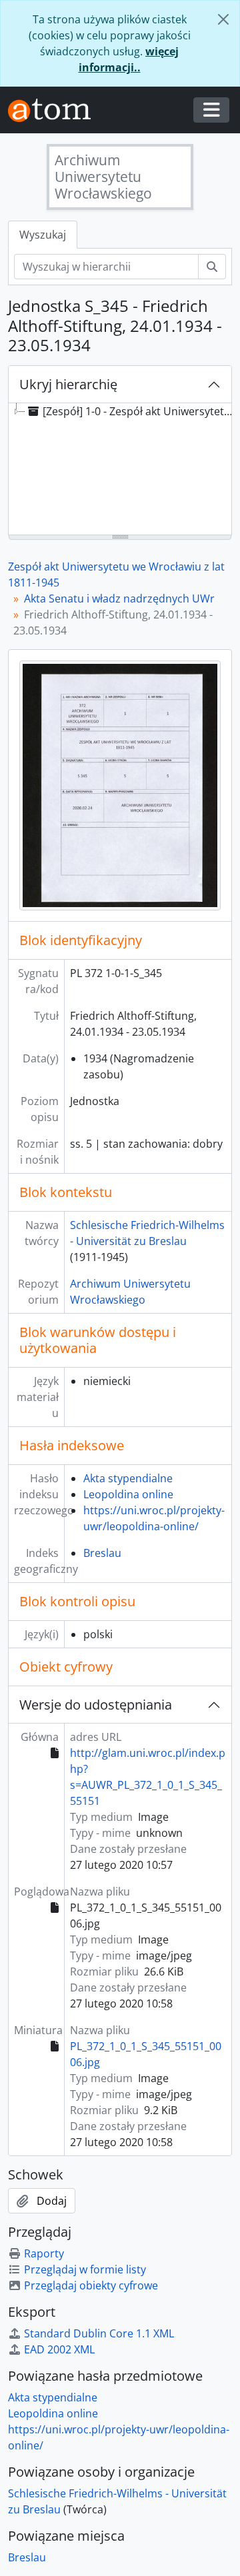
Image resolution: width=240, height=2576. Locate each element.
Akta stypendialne (128, 1478)
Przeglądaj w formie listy (85, 2269)
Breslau (102, 1553)
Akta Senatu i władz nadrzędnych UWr (119, 599)
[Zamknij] (223, 19)
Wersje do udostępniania (96, 1705)
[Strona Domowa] (55, 110)
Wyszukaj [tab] (43, 235)
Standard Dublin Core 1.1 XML (99, 2333)
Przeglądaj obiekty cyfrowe (91, 2285)
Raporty (44, 2253)
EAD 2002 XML (59, 2349)
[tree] (120, 470)
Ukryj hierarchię (68, 384)
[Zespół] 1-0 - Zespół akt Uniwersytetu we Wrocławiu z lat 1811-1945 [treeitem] (141, 411)
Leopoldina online (128, 1494)
